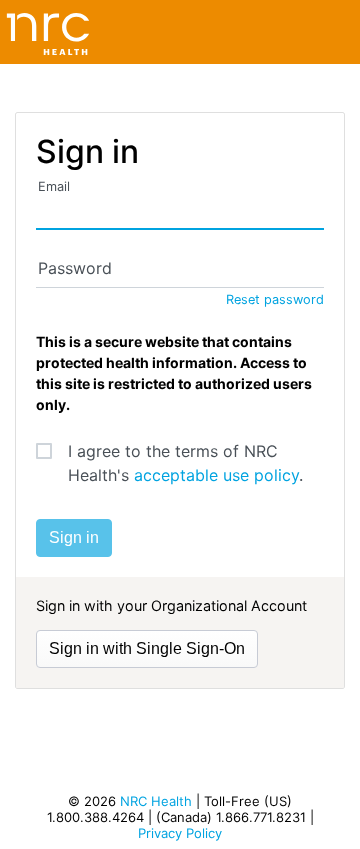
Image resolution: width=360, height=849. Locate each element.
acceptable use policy (216, 475)
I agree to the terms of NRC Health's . (185, 463)
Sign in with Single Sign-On (147, 648)
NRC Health (156, 801)
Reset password (275, 299)
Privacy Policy (180, 833)
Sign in (74, 537)
